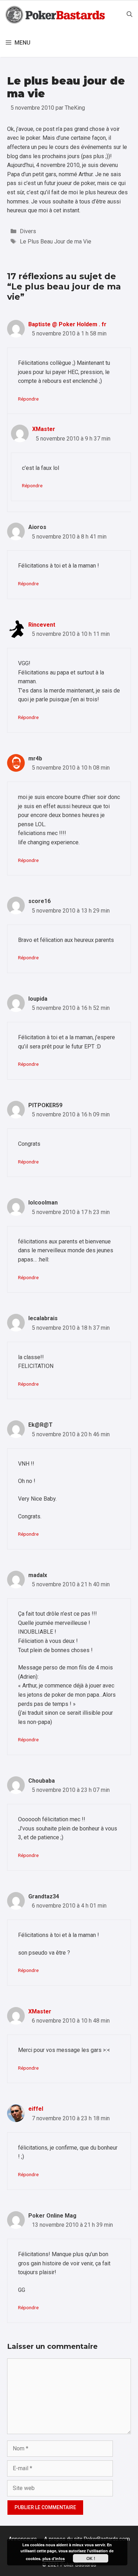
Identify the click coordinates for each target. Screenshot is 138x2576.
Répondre (28, 399)
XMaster (44, 429)
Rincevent (42, 625)
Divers (28, 231)
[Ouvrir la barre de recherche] (130, 15)
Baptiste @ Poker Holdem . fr (67, 324)
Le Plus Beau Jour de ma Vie (56, 241)
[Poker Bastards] (56, 15)
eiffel (36, 2109)
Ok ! (91, 2558)
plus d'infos (54, 2558)
